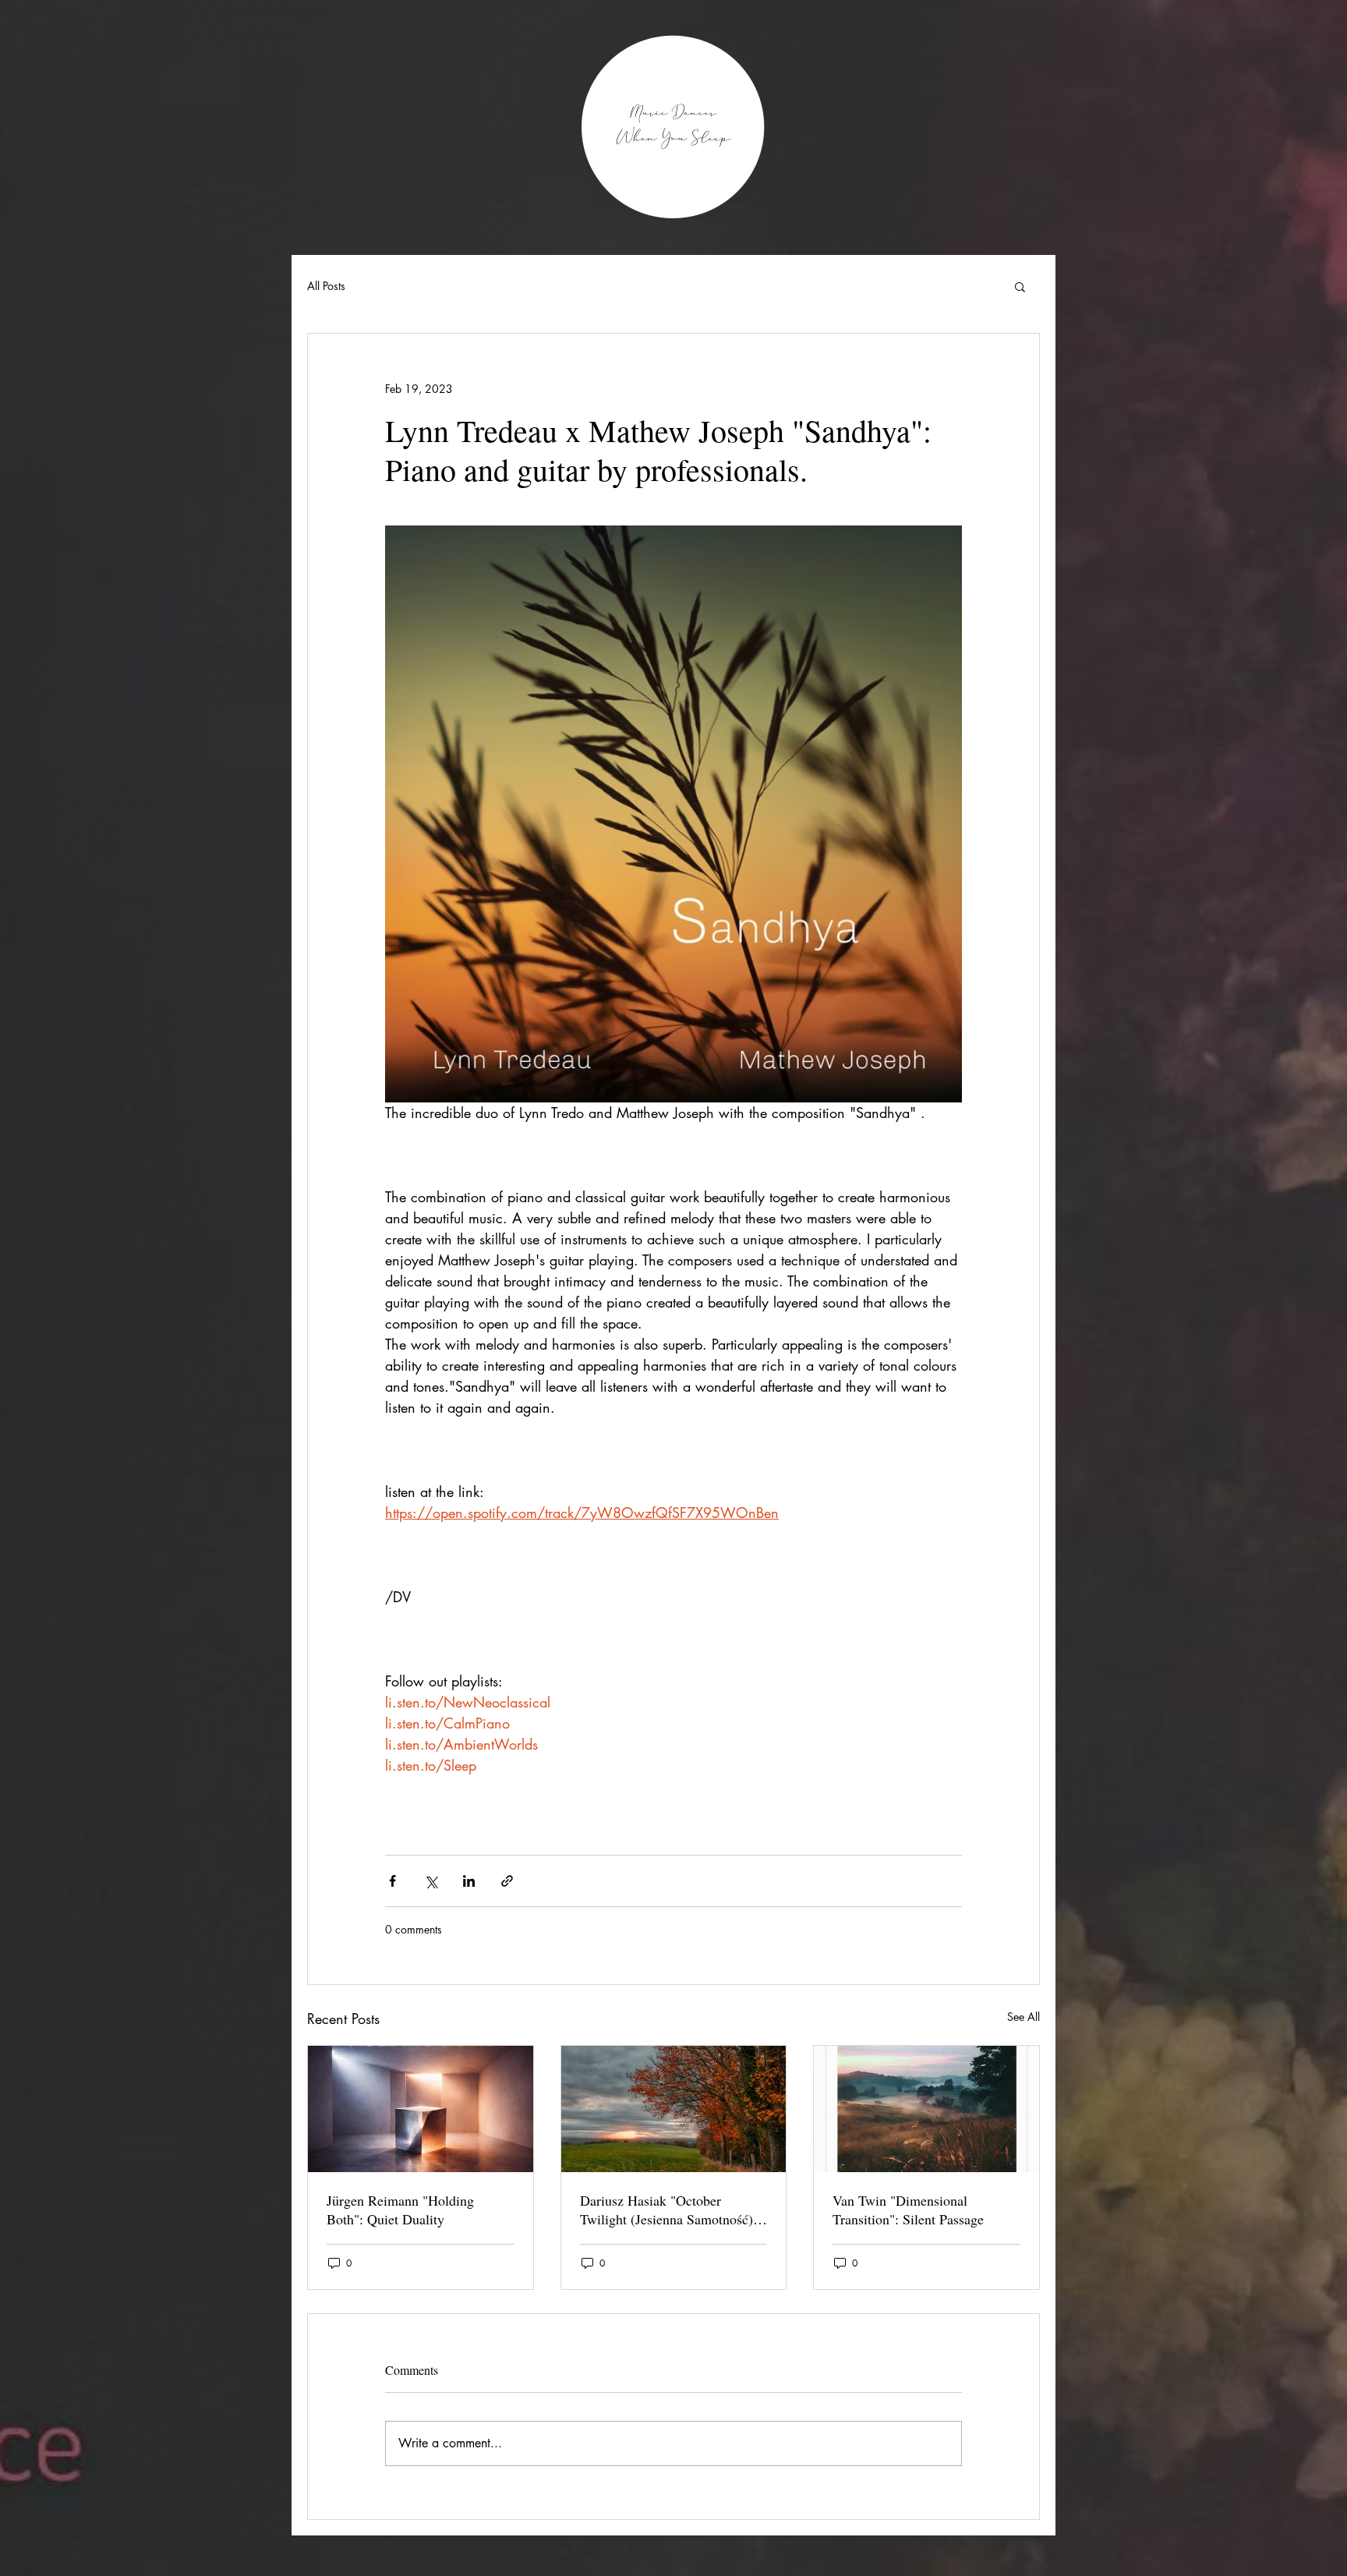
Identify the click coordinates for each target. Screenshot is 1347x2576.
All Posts (326, 286)
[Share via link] (507, 1881)
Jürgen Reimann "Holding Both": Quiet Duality (400, 2210)
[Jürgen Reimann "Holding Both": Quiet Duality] (421, 2109)
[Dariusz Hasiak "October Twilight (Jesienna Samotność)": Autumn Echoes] (674, 2109)
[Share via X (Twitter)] (431, 1881)
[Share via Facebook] (392, 1881)
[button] (1020, 286)
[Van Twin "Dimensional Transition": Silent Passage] (926, 2109)
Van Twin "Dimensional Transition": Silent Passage (908, 2210)
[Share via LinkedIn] (469, 1881)
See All (1024, 2017)
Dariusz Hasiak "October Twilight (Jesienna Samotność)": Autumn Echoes (671, 2210)
